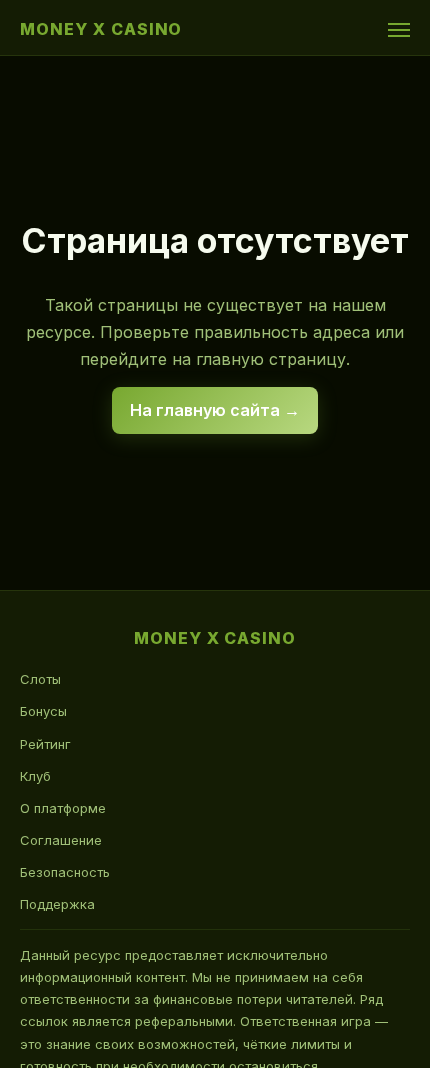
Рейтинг (45, 744)
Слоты (40, 679)
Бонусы (43, 711)
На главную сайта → (215, 410)
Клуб (35, 776)
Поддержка (57, 904)
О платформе (63, 808)
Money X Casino (101, 29)
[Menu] (399, 30)
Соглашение (61, 840)
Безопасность (65, 872)
